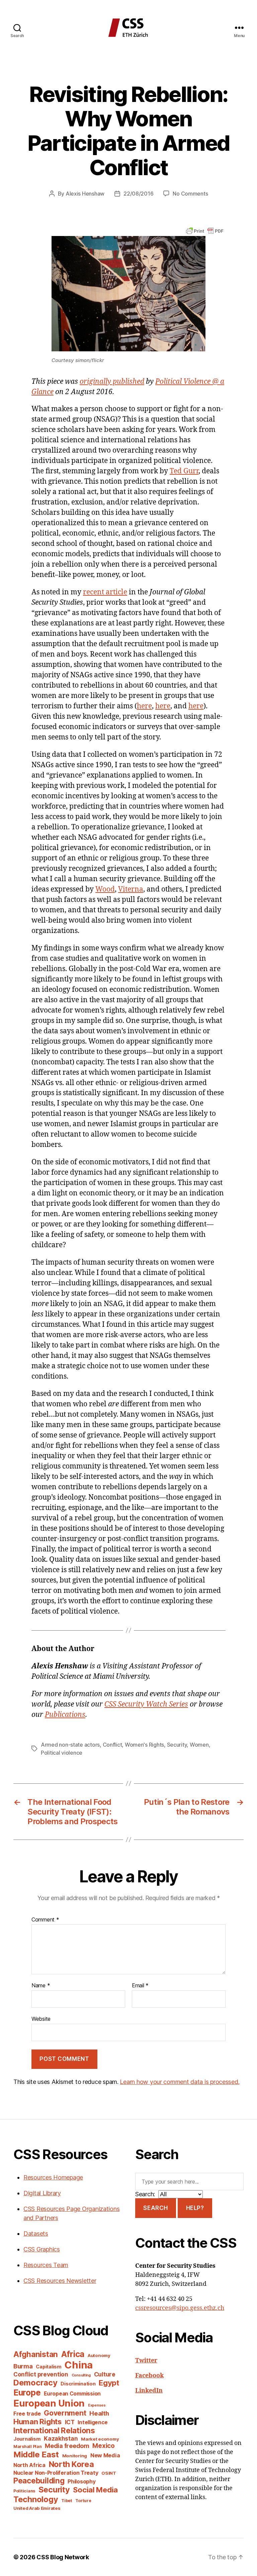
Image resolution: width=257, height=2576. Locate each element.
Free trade (27, 2414)
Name (41, 1986)
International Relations (54, 2430)
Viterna (131, 889)
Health (99, 2413)
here (144, 706)
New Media (105, 2455)
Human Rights (37, 2422)
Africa (73, 2354)
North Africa (29, 2465)
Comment (45, 1920)
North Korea (71, 2464)
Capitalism (49, 2367)
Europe (27, 2392)
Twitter (146, 2361)
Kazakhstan (61, 2438)
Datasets (36, 2234)
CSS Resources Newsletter (60, 2281)
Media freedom (67, 2446)
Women (199, 1745)
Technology (36, 2499)
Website (41, 2019)
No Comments (190, 194)
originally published (112, 382)
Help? (195, 2208)
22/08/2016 (138, 194)
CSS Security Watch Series (146, 1704)
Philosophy (81, 2482)
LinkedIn (149, 2391)
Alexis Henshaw (85, 194)
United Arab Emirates (37, 2508)
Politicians (24, 2491)
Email (140, 1986)
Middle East (36, 2454)
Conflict (112, 1745)
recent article (105, 592)
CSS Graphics (42, 2249)
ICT (70, 2422)
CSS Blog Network (63, 2557)
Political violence (62, 1753)
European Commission (72, 2394)
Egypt (109, 2383)
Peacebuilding (39, 2481)
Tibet (67, 2501)
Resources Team (46, 2265)
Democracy (35, 2383)
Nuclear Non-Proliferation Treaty (56, 2473)
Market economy (100, 2439)
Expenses (97, 2405)
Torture (83, 2501)
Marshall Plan (28, 2446)
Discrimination (78, 2384)
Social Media (95, 2490)
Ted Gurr (184, 471)
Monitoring (75, 2456)
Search (155, 2208)
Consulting (81, 2375)
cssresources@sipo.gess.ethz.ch (180, 2308)
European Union (49, 2403)
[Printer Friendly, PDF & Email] (205, 230)
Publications (65, 1715)
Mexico (103, 2446)
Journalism (27, 2439)
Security (177, 1745)
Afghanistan (36, 2354)
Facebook (149, 2376)
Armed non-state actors (70, 1745)
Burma (23, 2366)
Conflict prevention (41, 2374)
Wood (105, 889)
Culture (105, 2374)
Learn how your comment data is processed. (180, 2082)
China (79, 2365)
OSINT (109, 2473)
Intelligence (93, 2422)
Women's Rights (144, 1745)
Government (65, 2413)
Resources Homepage (53, 2177)
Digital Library (42, 2193)
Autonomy (99, 2355)
